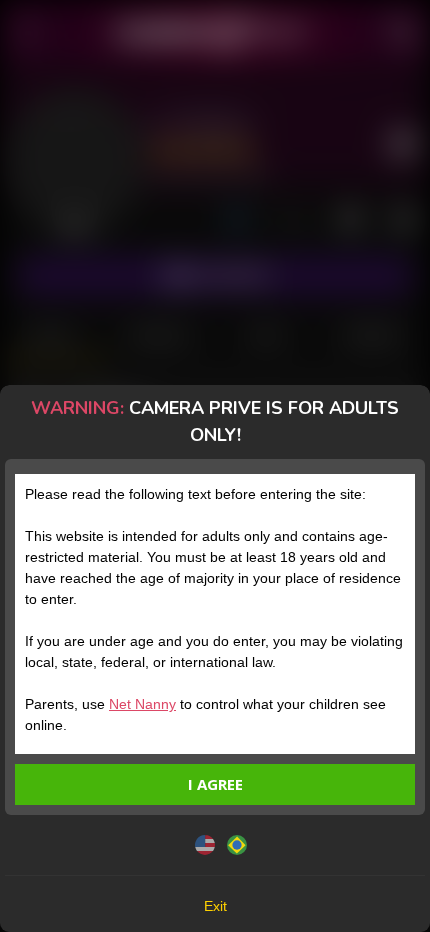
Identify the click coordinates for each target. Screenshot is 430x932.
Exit (215, 906)
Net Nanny (142, 704)
